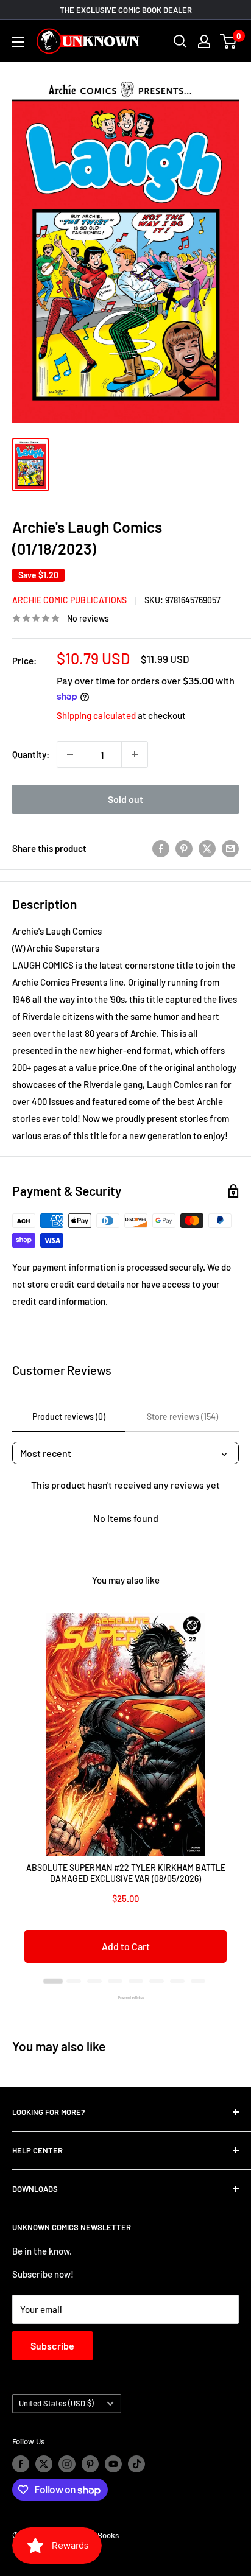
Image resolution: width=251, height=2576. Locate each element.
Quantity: (31, 754)
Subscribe (52, 2346)
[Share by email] (230, 848)
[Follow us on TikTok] (136, 2464)
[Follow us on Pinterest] (90, 2464)
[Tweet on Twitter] (207, 848)
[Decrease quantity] (70, 754)
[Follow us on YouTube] (113, 2464)
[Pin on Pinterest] (184, 848)
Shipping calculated (96, 715)
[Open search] (180, 41)
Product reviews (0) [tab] (69, 1416)
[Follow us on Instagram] (67, 2464)
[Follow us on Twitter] (44, 2464)
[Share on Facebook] (161, 848)
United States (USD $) (56, 2403)
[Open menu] (18, 42)
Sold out (125, 799)
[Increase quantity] (135, 754)
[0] (229, 41)
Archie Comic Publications (69, 600)
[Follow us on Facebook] (21, 2464)
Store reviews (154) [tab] (182, 1416)
